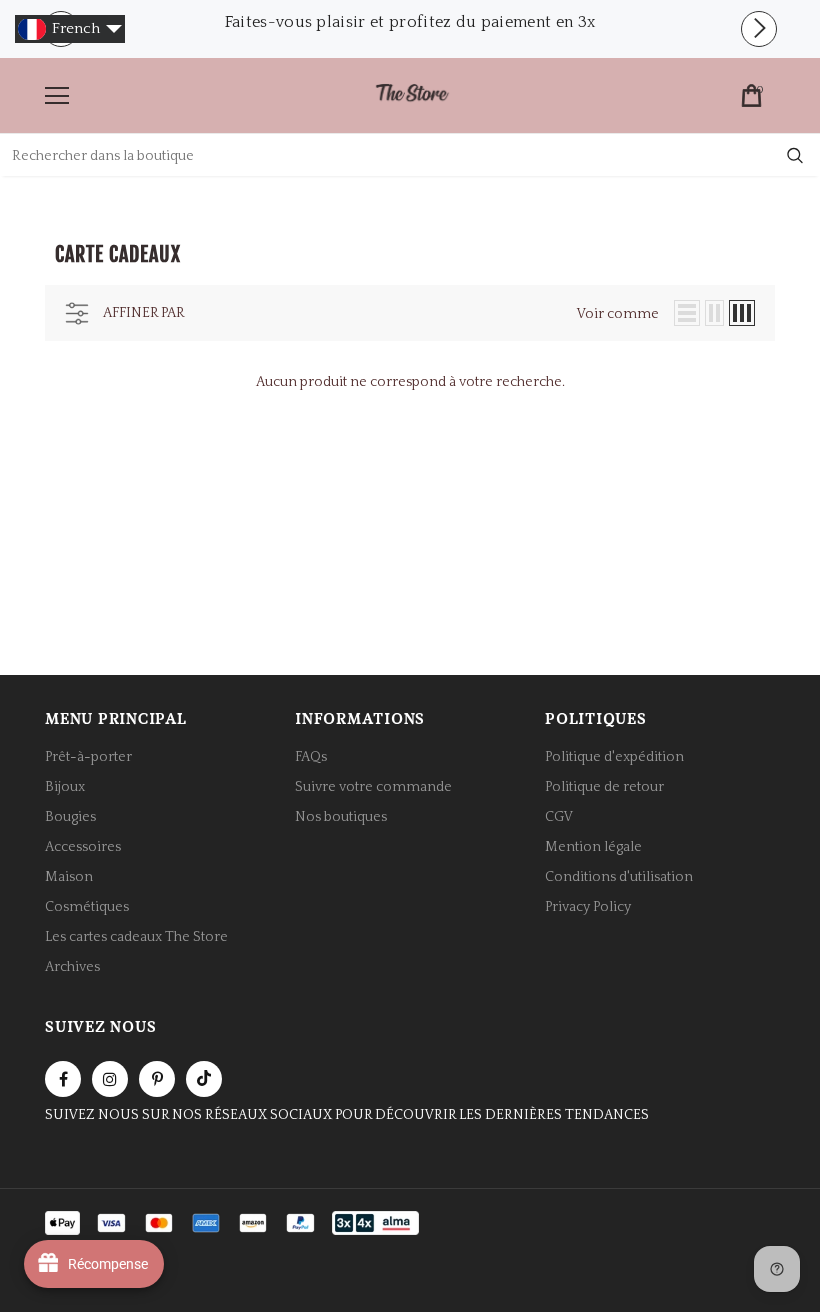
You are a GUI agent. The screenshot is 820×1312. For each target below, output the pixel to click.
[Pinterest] (157, 1079)
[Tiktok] (204, 1079)
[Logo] (412, 94)
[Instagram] (110, 1079)
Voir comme (618, 314)
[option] (410, 22)
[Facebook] (63, 1079)
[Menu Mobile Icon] (57, 96)
